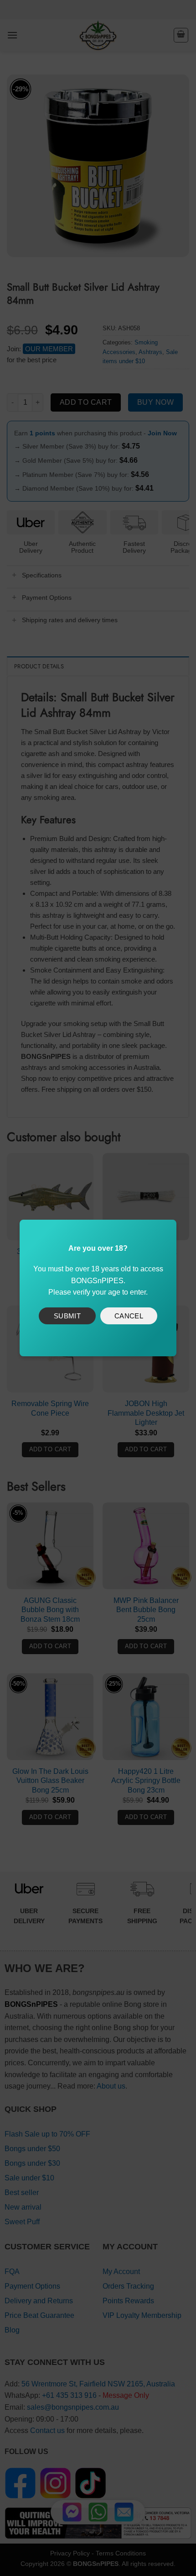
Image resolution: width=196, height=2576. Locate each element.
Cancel (129, 1316)
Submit (67, 1316)
